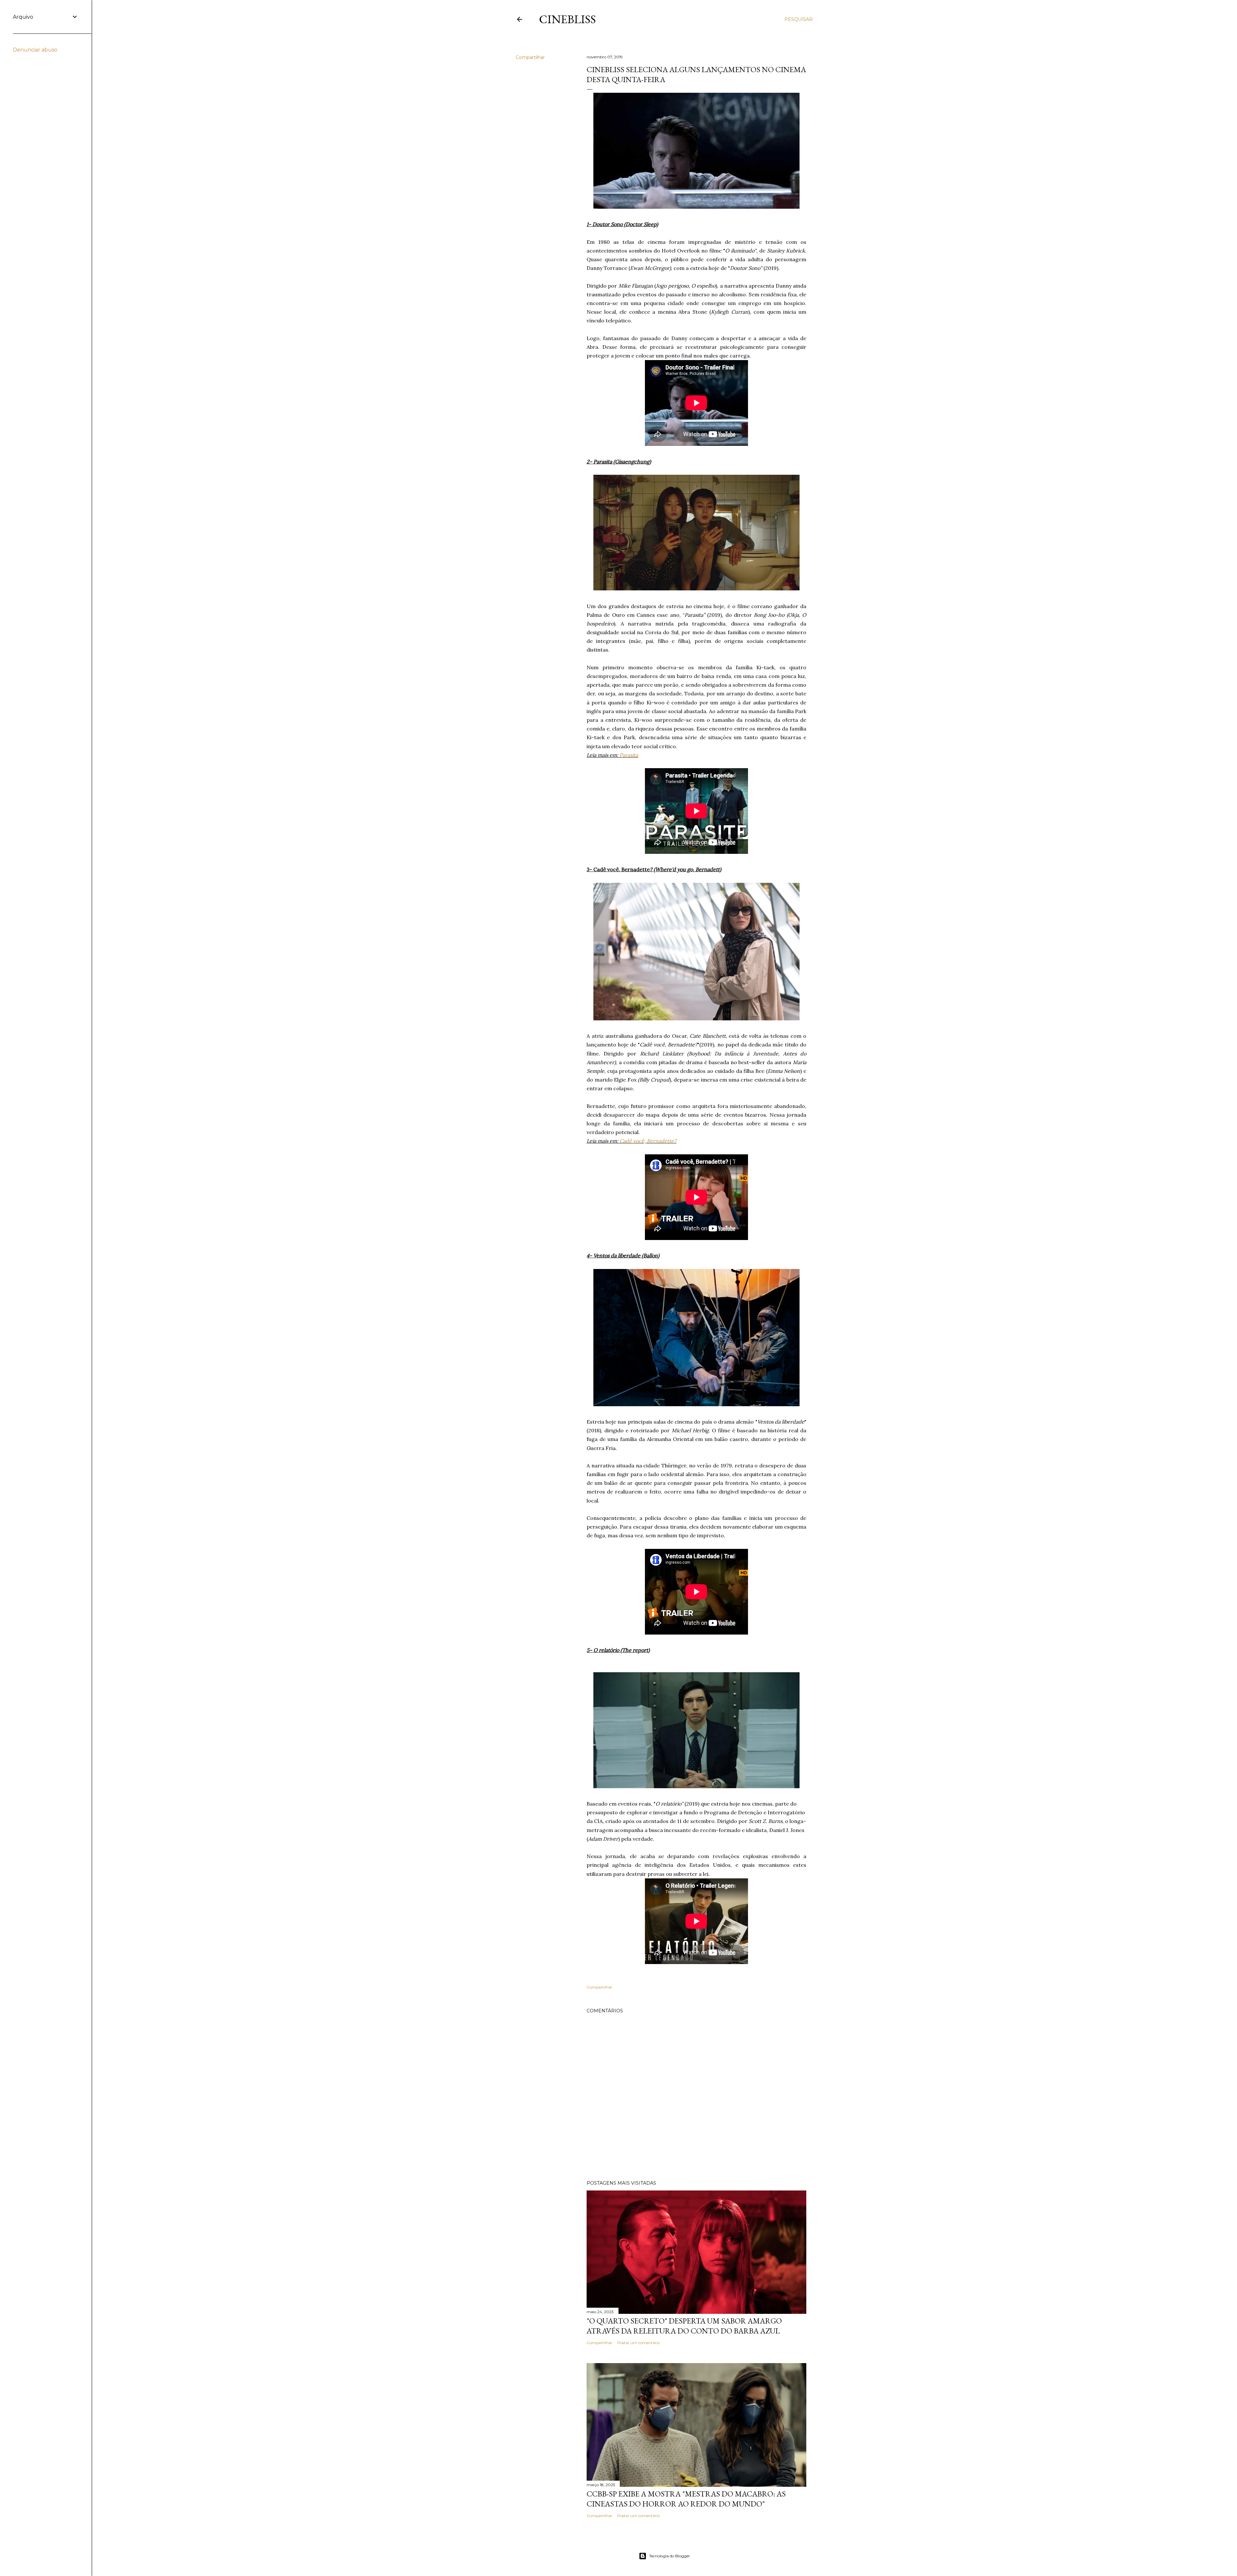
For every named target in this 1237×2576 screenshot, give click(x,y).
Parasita (629, 755)
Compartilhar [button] (530, 57)
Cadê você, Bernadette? (648, 1141)
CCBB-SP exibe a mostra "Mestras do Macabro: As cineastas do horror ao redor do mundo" (686, 2499)
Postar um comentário (638, 2343)
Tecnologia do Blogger (670, 2556)
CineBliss (567, 19)
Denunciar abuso (35, 50)
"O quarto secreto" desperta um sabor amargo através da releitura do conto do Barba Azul (684, 2326)
